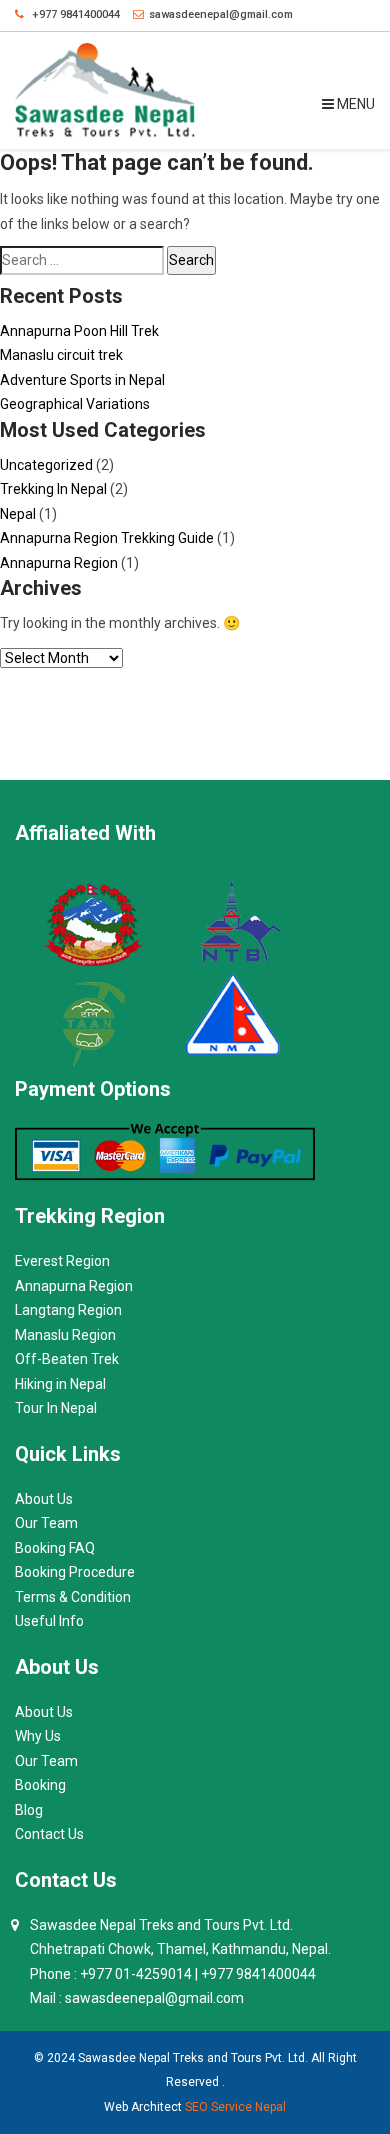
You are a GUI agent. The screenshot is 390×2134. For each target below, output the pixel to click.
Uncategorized (46, 465)
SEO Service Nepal (235, 2107)
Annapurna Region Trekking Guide (107, 538)
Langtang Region (68, 1310)
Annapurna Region (59, 563)
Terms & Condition (73, 1597)
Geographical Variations (75, 404)
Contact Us (49, 1834)
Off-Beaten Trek (67, 1359)
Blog (29, 1810)
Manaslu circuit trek (61, 355)
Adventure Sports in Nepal (82, 380)
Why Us (38, 1736)
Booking (40, 1785)
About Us (44, 1499)
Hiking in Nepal (60, 1384)
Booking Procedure (75, 1572)
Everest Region (62, 1261)
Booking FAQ (55, 1548)
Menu (354, 104)
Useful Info (49, 1621)
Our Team (46, 1523)
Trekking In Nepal (53, 489)
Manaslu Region (65, 1335)
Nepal (18, 514)
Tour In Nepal (56, 1408)
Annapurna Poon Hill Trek (79, 331)
